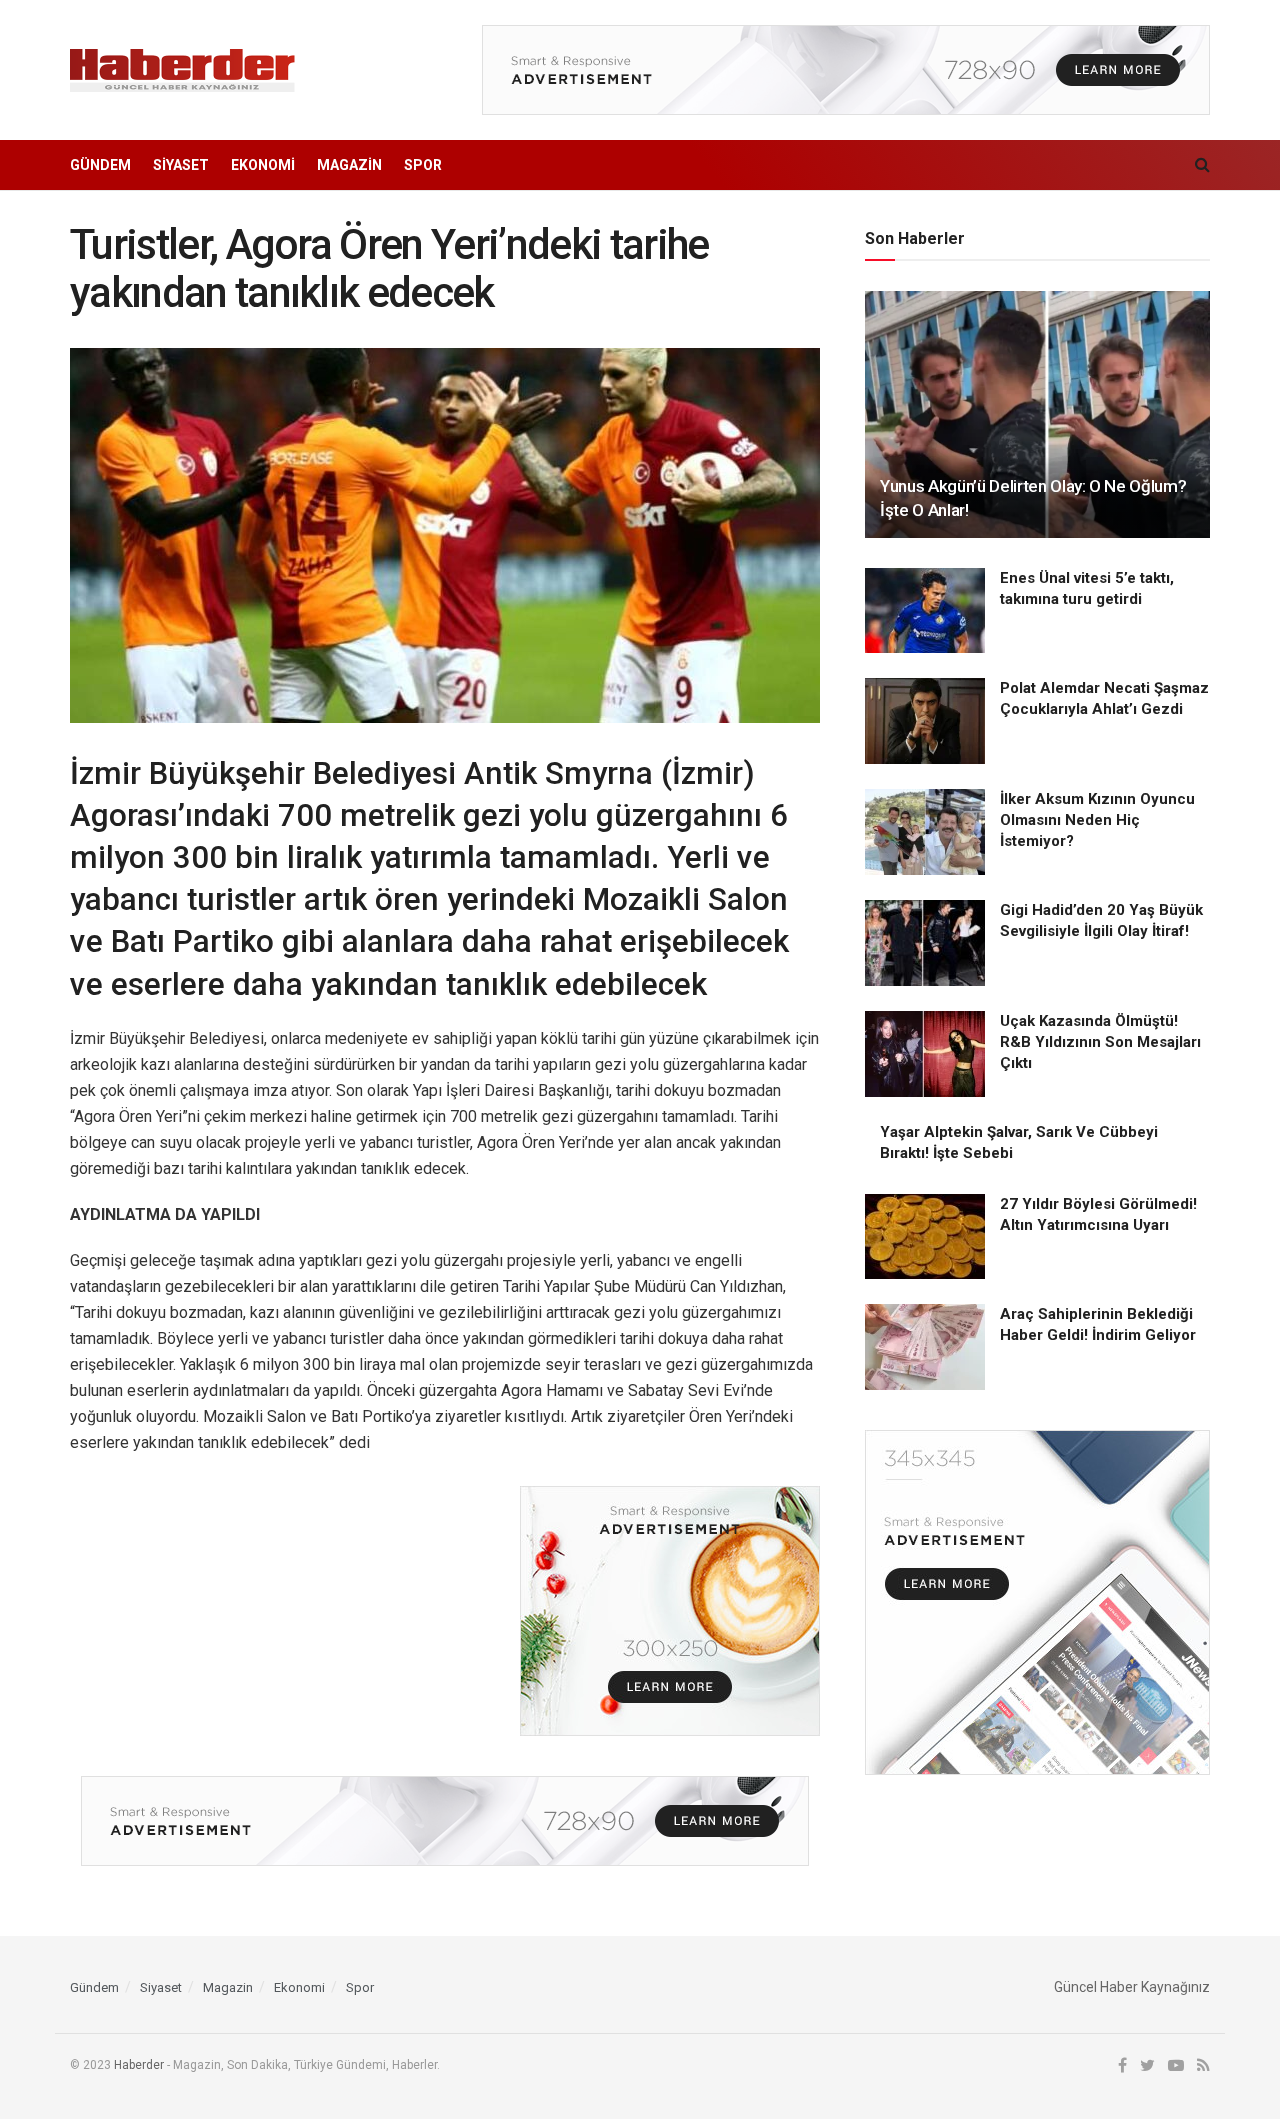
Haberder (139, 2065)
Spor (423, 165)
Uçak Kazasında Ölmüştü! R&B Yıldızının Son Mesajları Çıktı (1100, 1042)
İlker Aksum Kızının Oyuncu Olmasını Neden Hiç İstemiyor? (1097, 820)
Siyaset (181, 165)
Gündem (100, 165)
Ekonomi (263, 165)
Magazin (349, 165)
